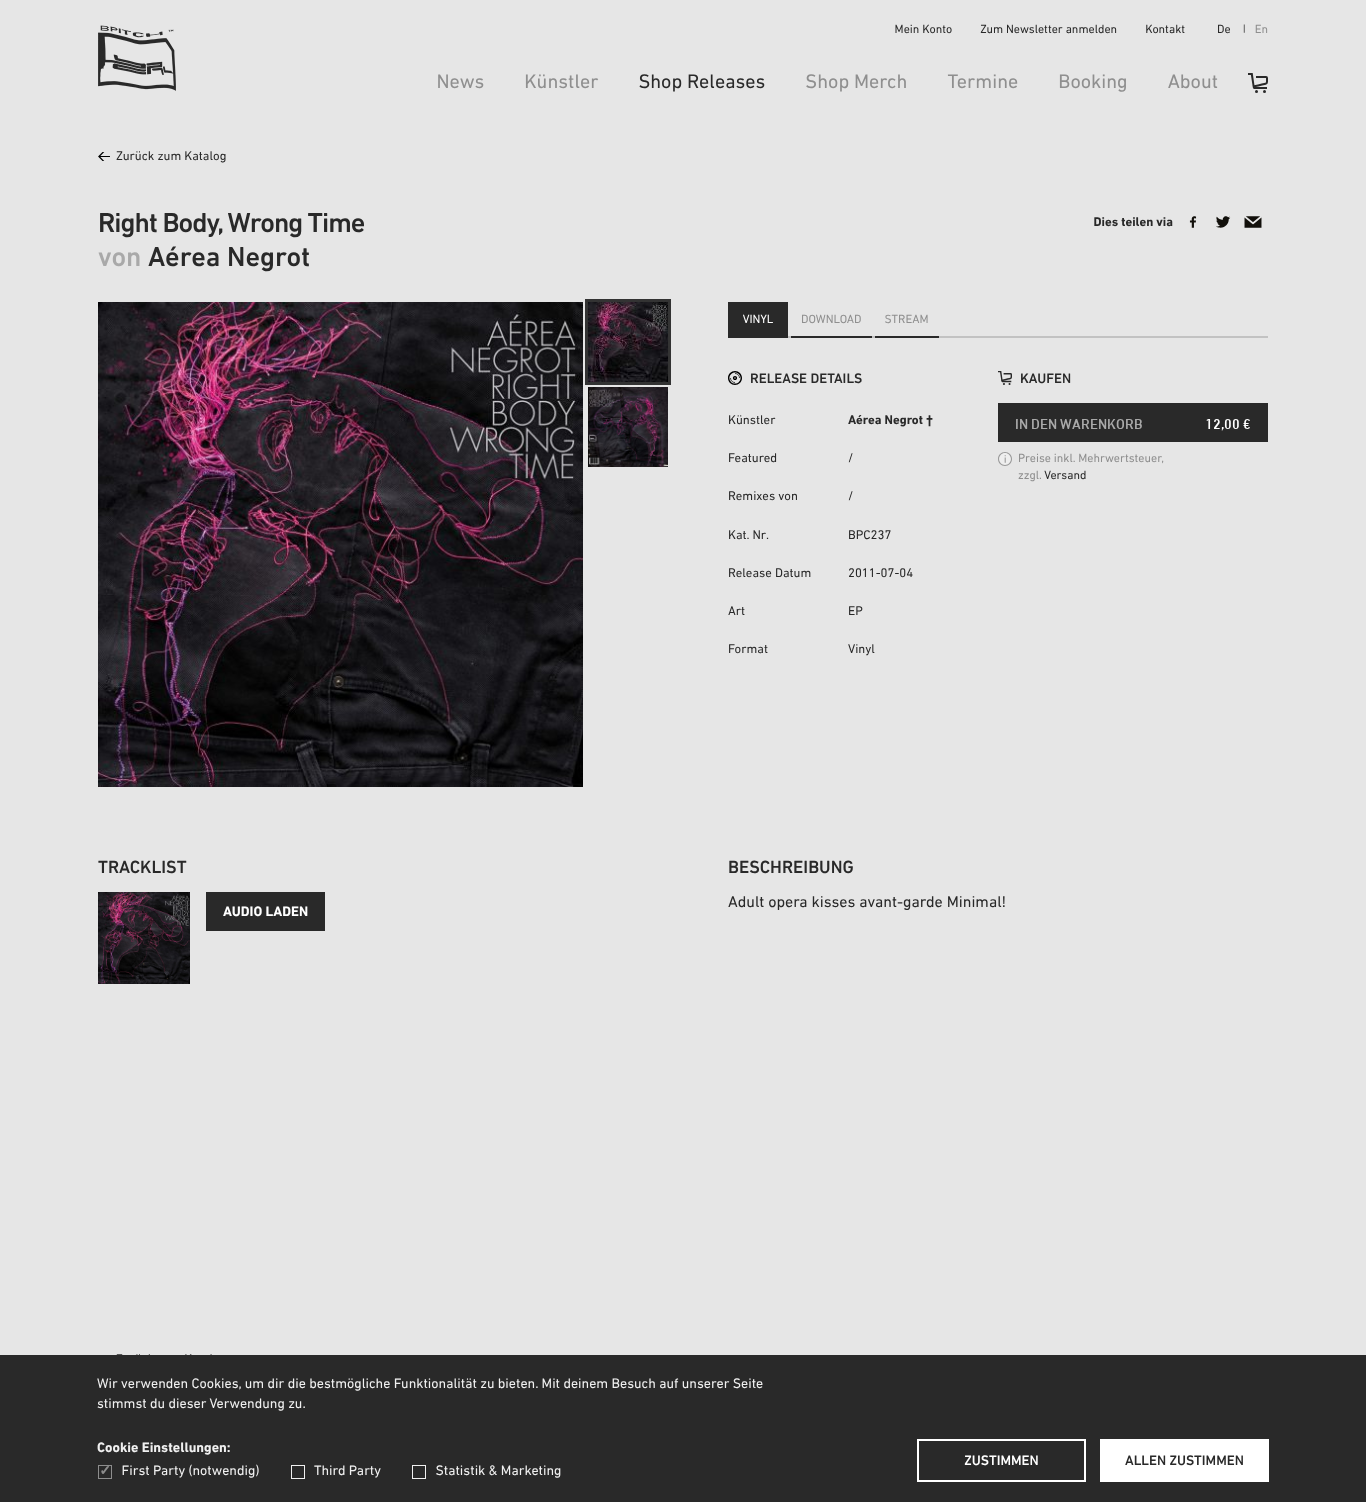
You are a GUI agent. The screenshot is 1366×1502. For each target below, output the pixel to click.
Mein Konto (924, 31)
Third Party (347, 1471)
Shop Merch (856, 83)
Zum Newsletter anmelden (1048, 31)
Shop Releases (701, 83)
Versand (1065, 477)
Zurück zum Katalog (171, 157)
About (1193, 83)
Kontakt (1165, 31)
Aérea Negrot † (890, 421)
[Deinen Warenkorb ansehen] (1248, 89)
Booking (1092, 83)
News (460, 83)
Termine (982, 83)
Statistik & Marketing (498, 1471)
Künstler (561, 83)
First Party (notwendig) (190, 1471)
